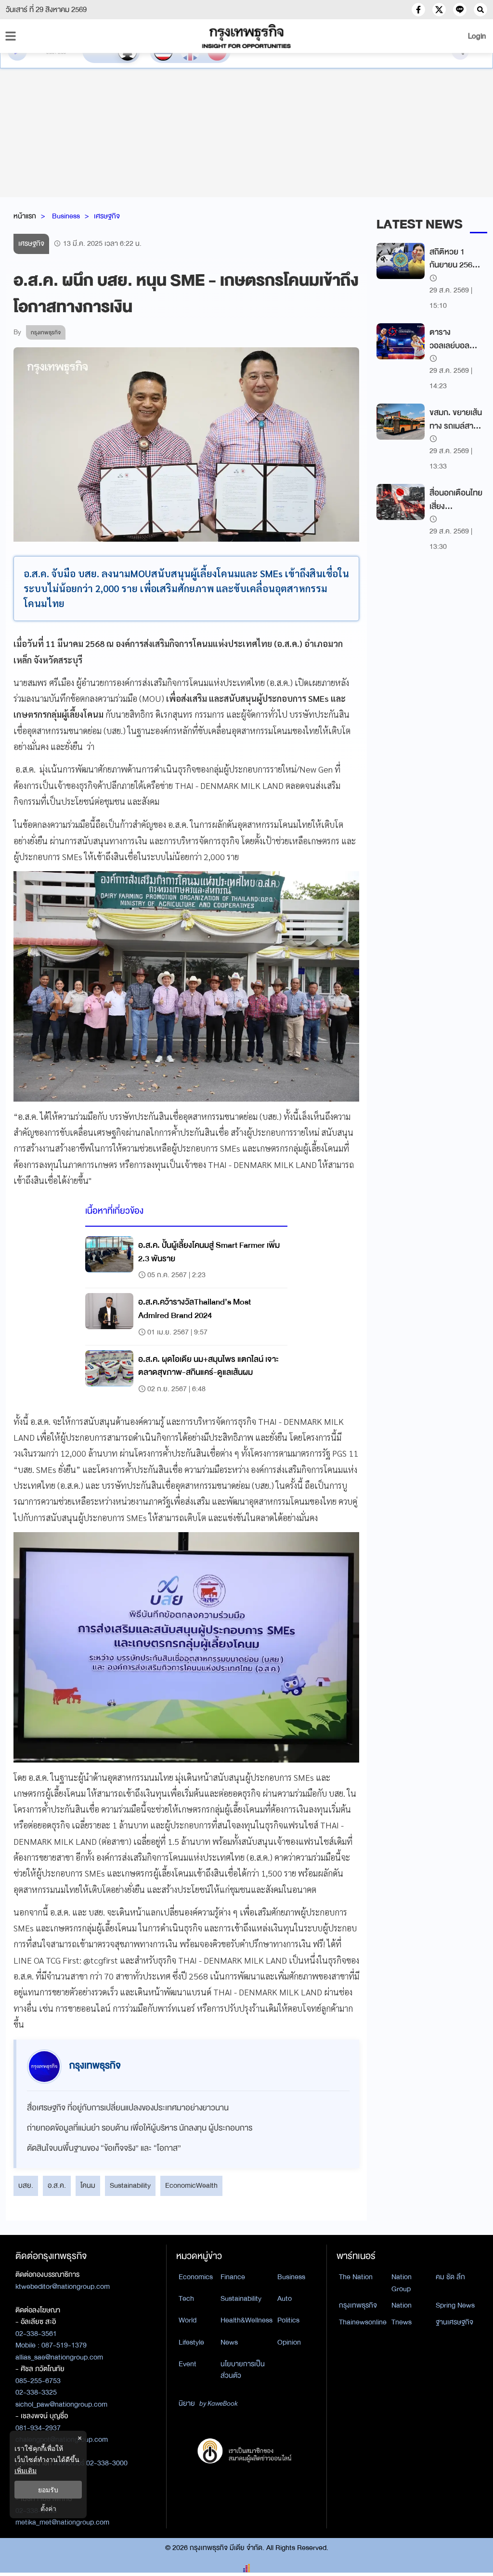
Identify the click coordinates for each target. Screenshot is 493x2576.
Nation (402, 2305)
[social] (418, 10)
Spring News (455, 2305)
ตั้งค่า (48, 2508)
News (229, 2342)
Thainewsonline (363, 2322)
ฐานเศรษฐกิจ (454, 2322)
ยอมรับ (48, 2490)
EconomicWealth (191, 2185)
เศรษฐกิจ (107, 216)
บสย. (26, 2185)
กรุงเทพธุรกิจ (358, 2305)
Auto (285, 2298)
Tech (186, 2298)
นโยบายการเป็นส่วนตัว (243, 2370)
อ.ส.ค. (57, 2185)
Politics (288, 2320)
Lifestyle (191, 2342)
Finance (233, 2277)
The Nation (356, 2277)
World (188, 2320)
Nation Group (402, 2283)
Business (66, 216)
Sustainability (130, 2185)
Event (188, 2364)
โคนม (88, 2185)
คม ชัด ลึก (450, 2277)
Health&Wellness (246, 2320)
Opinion (289, 2342)
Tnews (402, 2322)
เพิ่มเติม (26, 2470)
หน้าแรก (25, 216)
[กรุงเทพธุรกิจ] (246, 36)
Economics (196, 2277)
